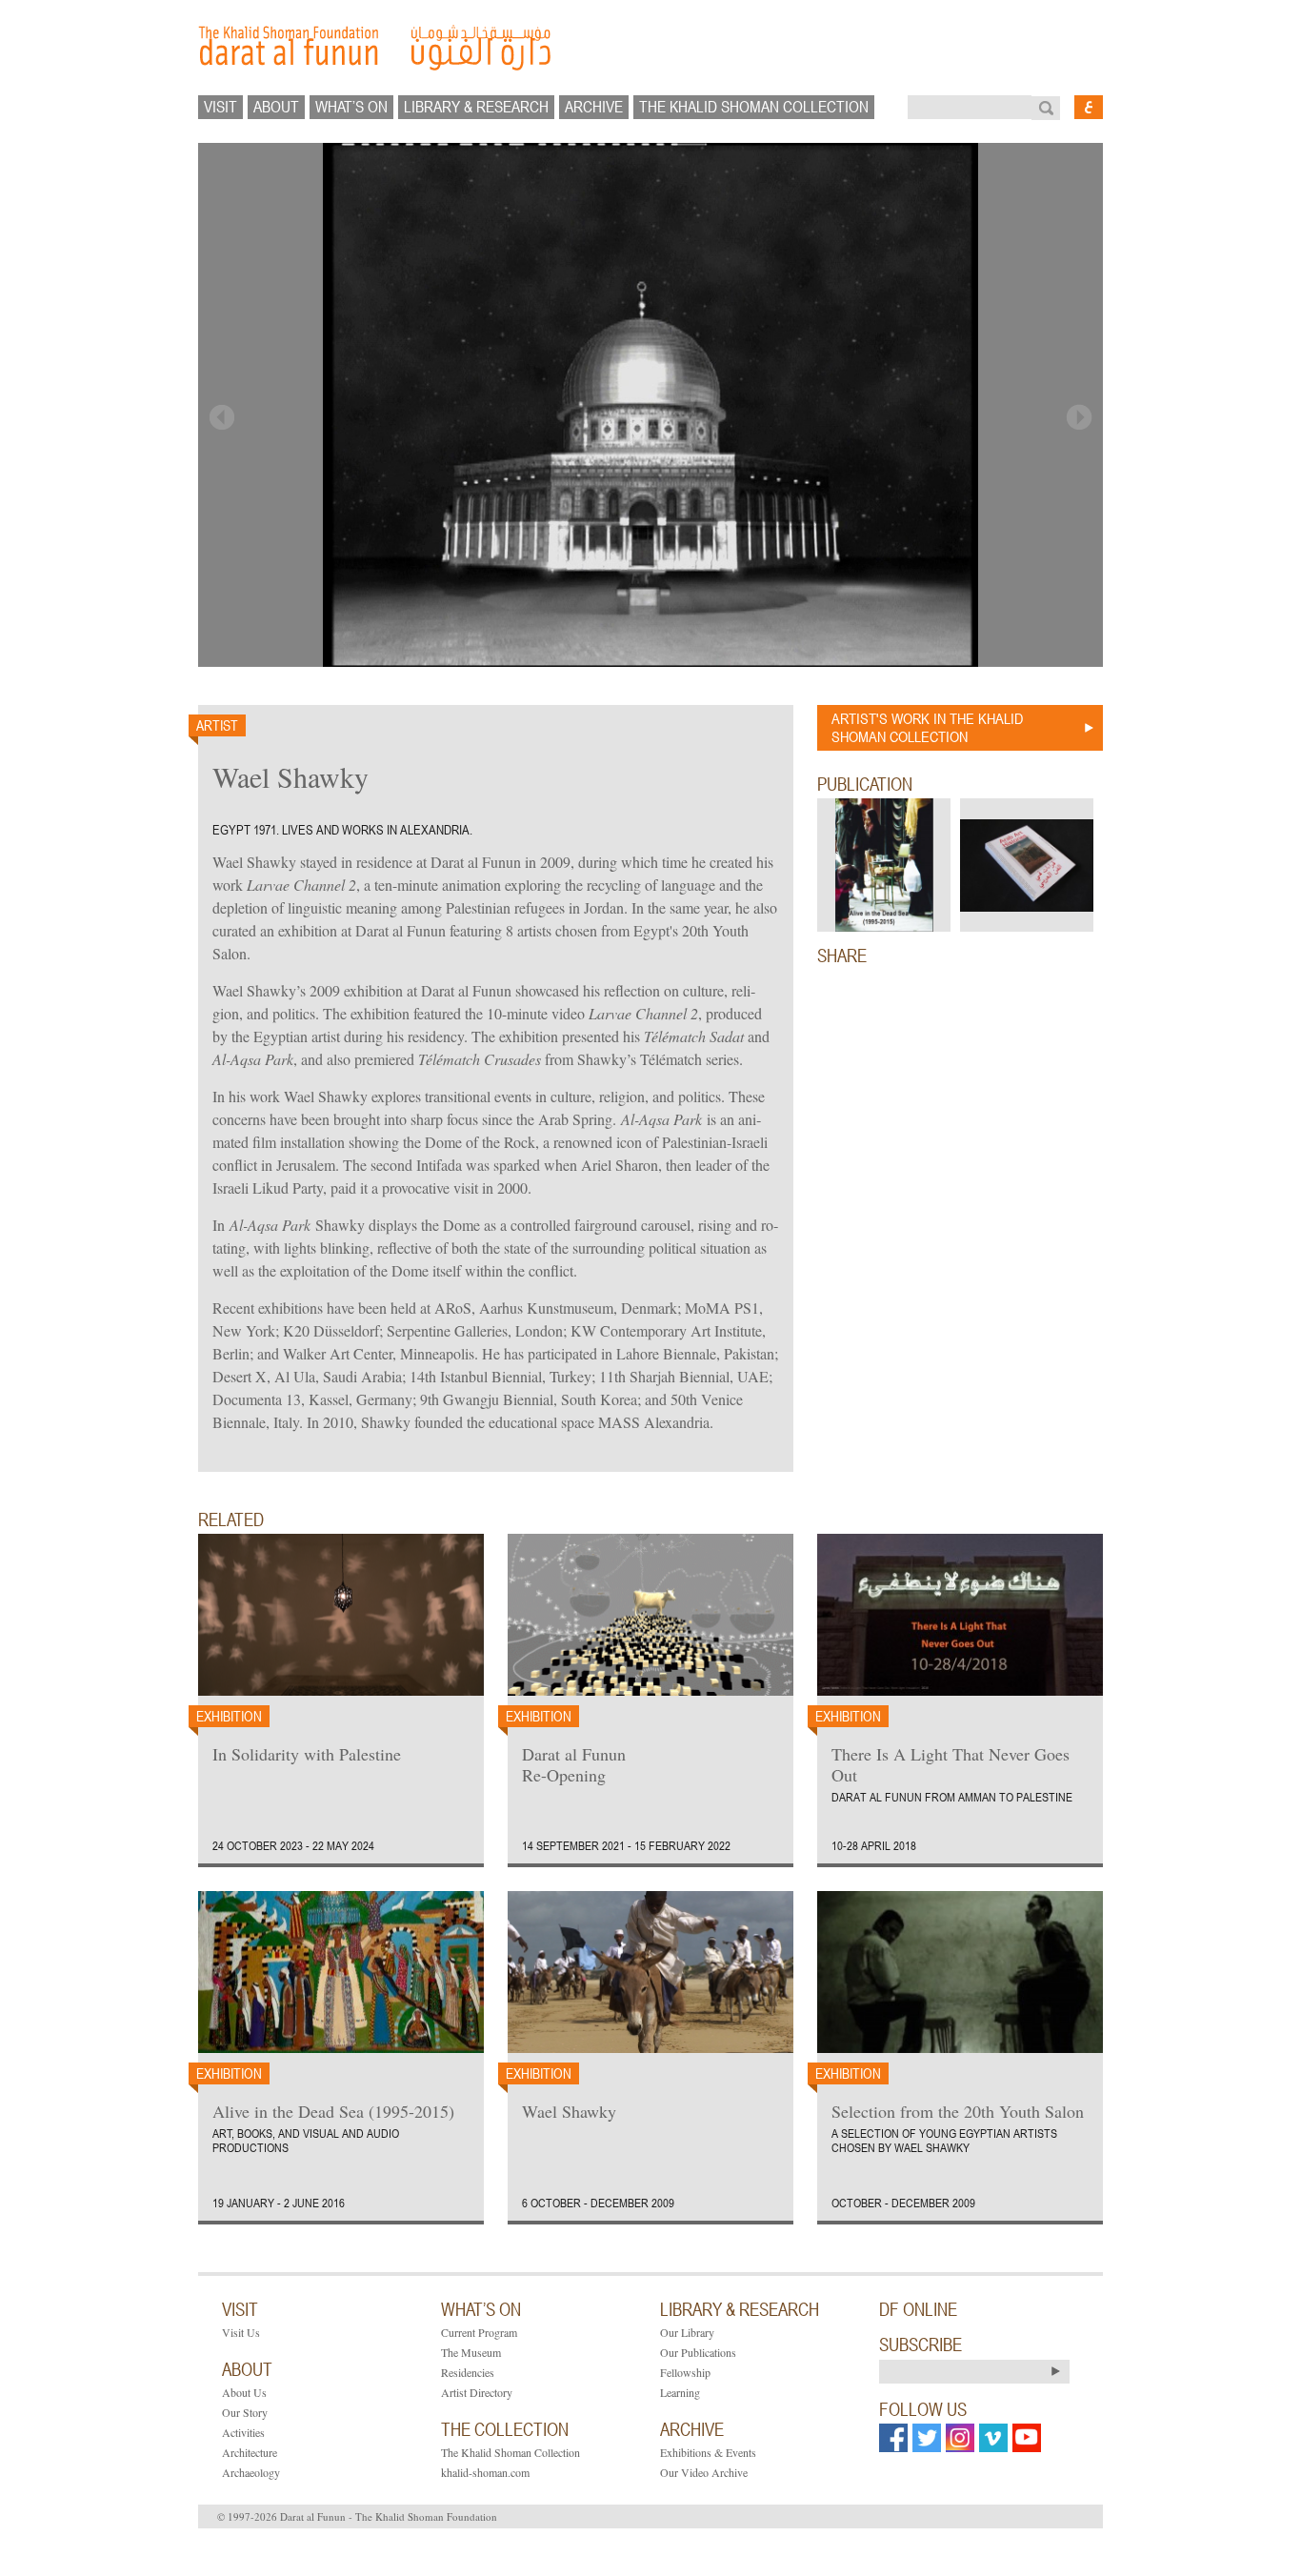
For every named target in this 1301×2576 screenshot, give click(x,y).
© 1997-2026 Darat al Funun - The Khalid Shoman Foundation (357, 2516)
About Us (244, 2392)
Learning (680, 2392)
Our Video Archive (704, 2472)
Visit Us (241, 2332)
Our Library (687, 2332)
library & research (476, 107)
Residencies (468, 2372)
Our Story (245, 2412)
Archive (594, 107)
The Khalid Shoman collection (754, 107)
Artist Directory (477, 2392)
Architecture (250, 2452)
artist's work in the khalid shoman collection (927, 727)
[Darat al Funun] (650, 48)
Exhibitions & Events (708, 2452)
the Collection (505, 2429)
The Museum (471, 2352)
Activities (243, 2432)
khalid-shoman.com (485, 2472)
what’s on (351, 107)
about (276, 107)
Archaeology (251, 2472)
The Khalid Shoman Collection (510, 2452)
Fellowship (685, 2372)
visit (220, 107)
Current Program (479, 2332)
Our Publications (698, 2352)
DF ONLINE (918, 2309)
